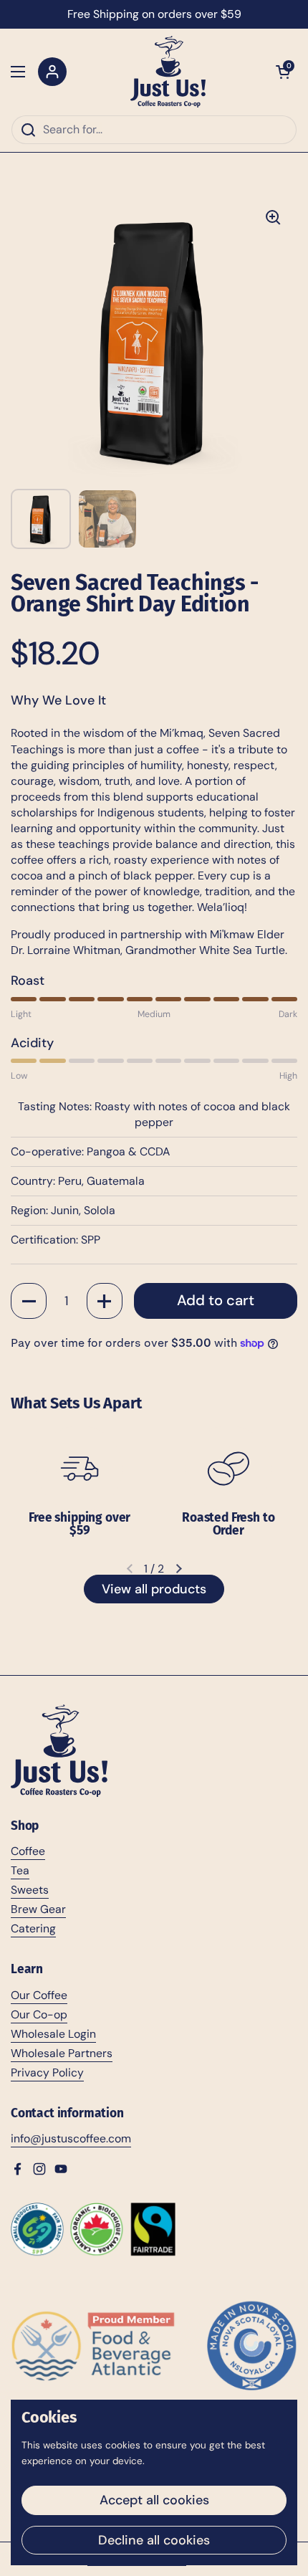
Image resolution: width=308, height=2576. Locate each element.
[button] (283, 72)
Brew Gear (38, 1909)
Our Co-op (39, 2014)
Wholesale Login (53, 2034)
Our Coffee (39, 1995)
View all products (154, 1589)
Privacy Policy (47, 2072)
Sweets (30, 1890)
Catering (33, 1928)
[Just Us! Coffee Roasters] (168, 72)
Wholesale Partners (62, 2053)
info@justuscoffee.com (71, 2138)
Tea (20, 1870)
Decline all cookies (154, 2540)
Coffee (28, 1851)
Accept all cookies (154, 2500)
